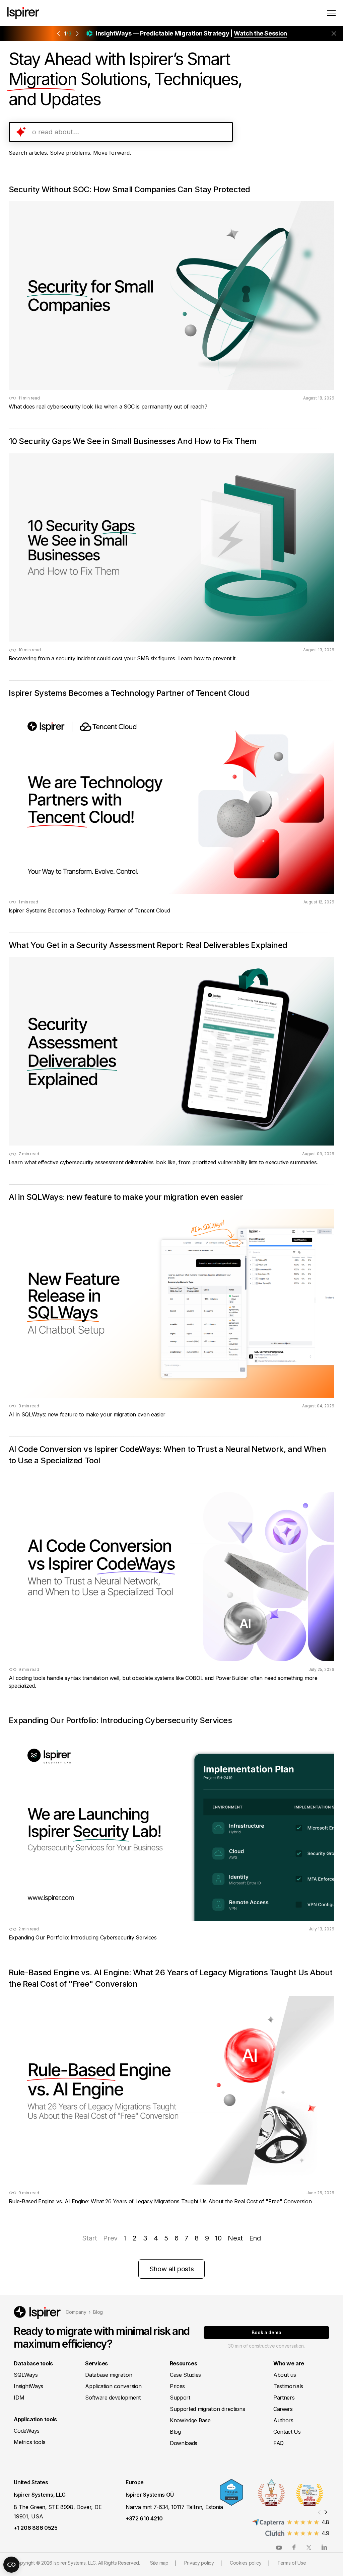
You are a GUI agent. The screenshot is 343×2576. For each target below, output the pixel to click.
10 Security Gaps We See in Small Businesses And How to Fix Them (133, 441)
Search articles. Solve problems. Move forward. (70, 153)
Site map (159, 2563)
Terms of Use (292, 2563)
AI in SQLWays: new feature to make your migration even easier (126, 1197)
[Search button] (224, 132)
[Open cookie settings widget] (11, 2565)
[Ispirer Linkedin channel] (324, 2547)
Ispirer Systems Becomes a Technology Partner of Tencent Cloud (129, 693)
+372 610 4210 (144, 2518)
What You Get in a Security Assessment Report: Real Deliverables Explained (148, 945)
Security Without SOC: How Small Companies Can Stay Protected (129, 189)
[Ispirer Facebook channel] (294, 2547)
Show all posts (171, 2269)
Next (235, 2238)
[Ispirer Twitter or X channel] (309, 2547)
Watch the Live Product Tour (226, 33)
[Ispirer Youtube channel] (279, 2547)
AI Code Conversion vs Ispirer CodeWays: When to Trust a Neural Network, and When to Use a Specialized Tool (167, 1455)
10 (218, 2238)
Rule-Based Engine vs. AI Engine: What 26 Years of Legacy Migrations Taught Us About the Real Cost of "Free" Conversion (171, 1978)
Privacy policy (199, 2563)
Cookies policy (246, 2563)
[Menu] (331, 13)
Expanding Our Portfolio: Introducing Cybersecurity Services (120, 1720)
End (255, 2238)
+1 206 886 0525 (36, 2528)
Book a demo (266, 2332)
